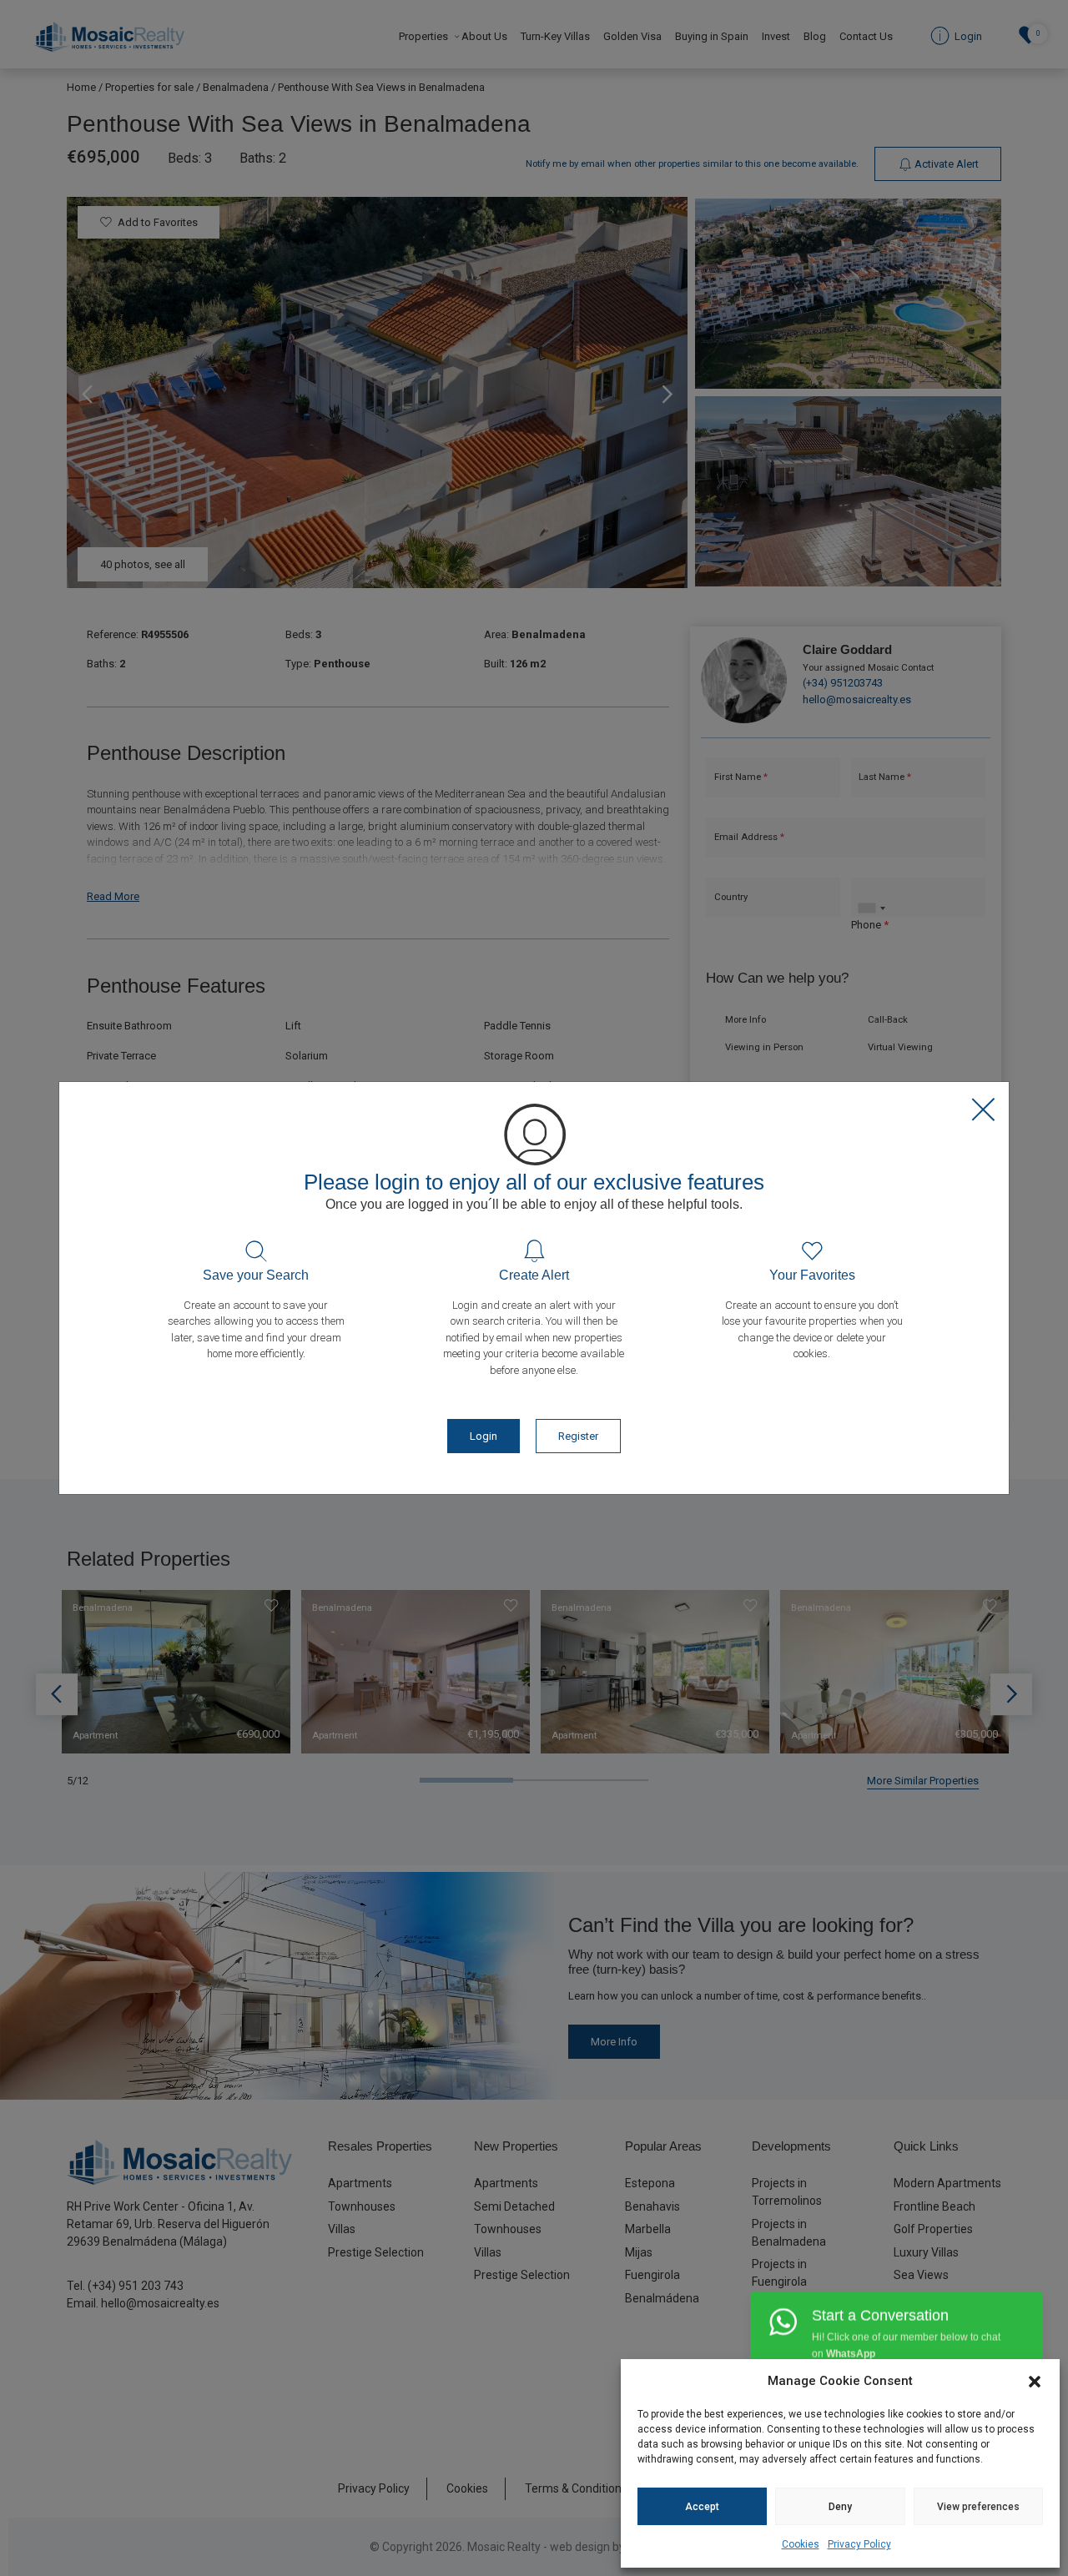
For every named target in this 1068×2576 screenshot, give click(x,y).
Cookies (801, 2544)
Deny (840, 2507)
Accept (702, 2507)
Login (484, 1436)
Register (578, 1436)
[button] (1035, 2381)
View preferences (978, 2507)
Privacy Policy (859, 2544)
